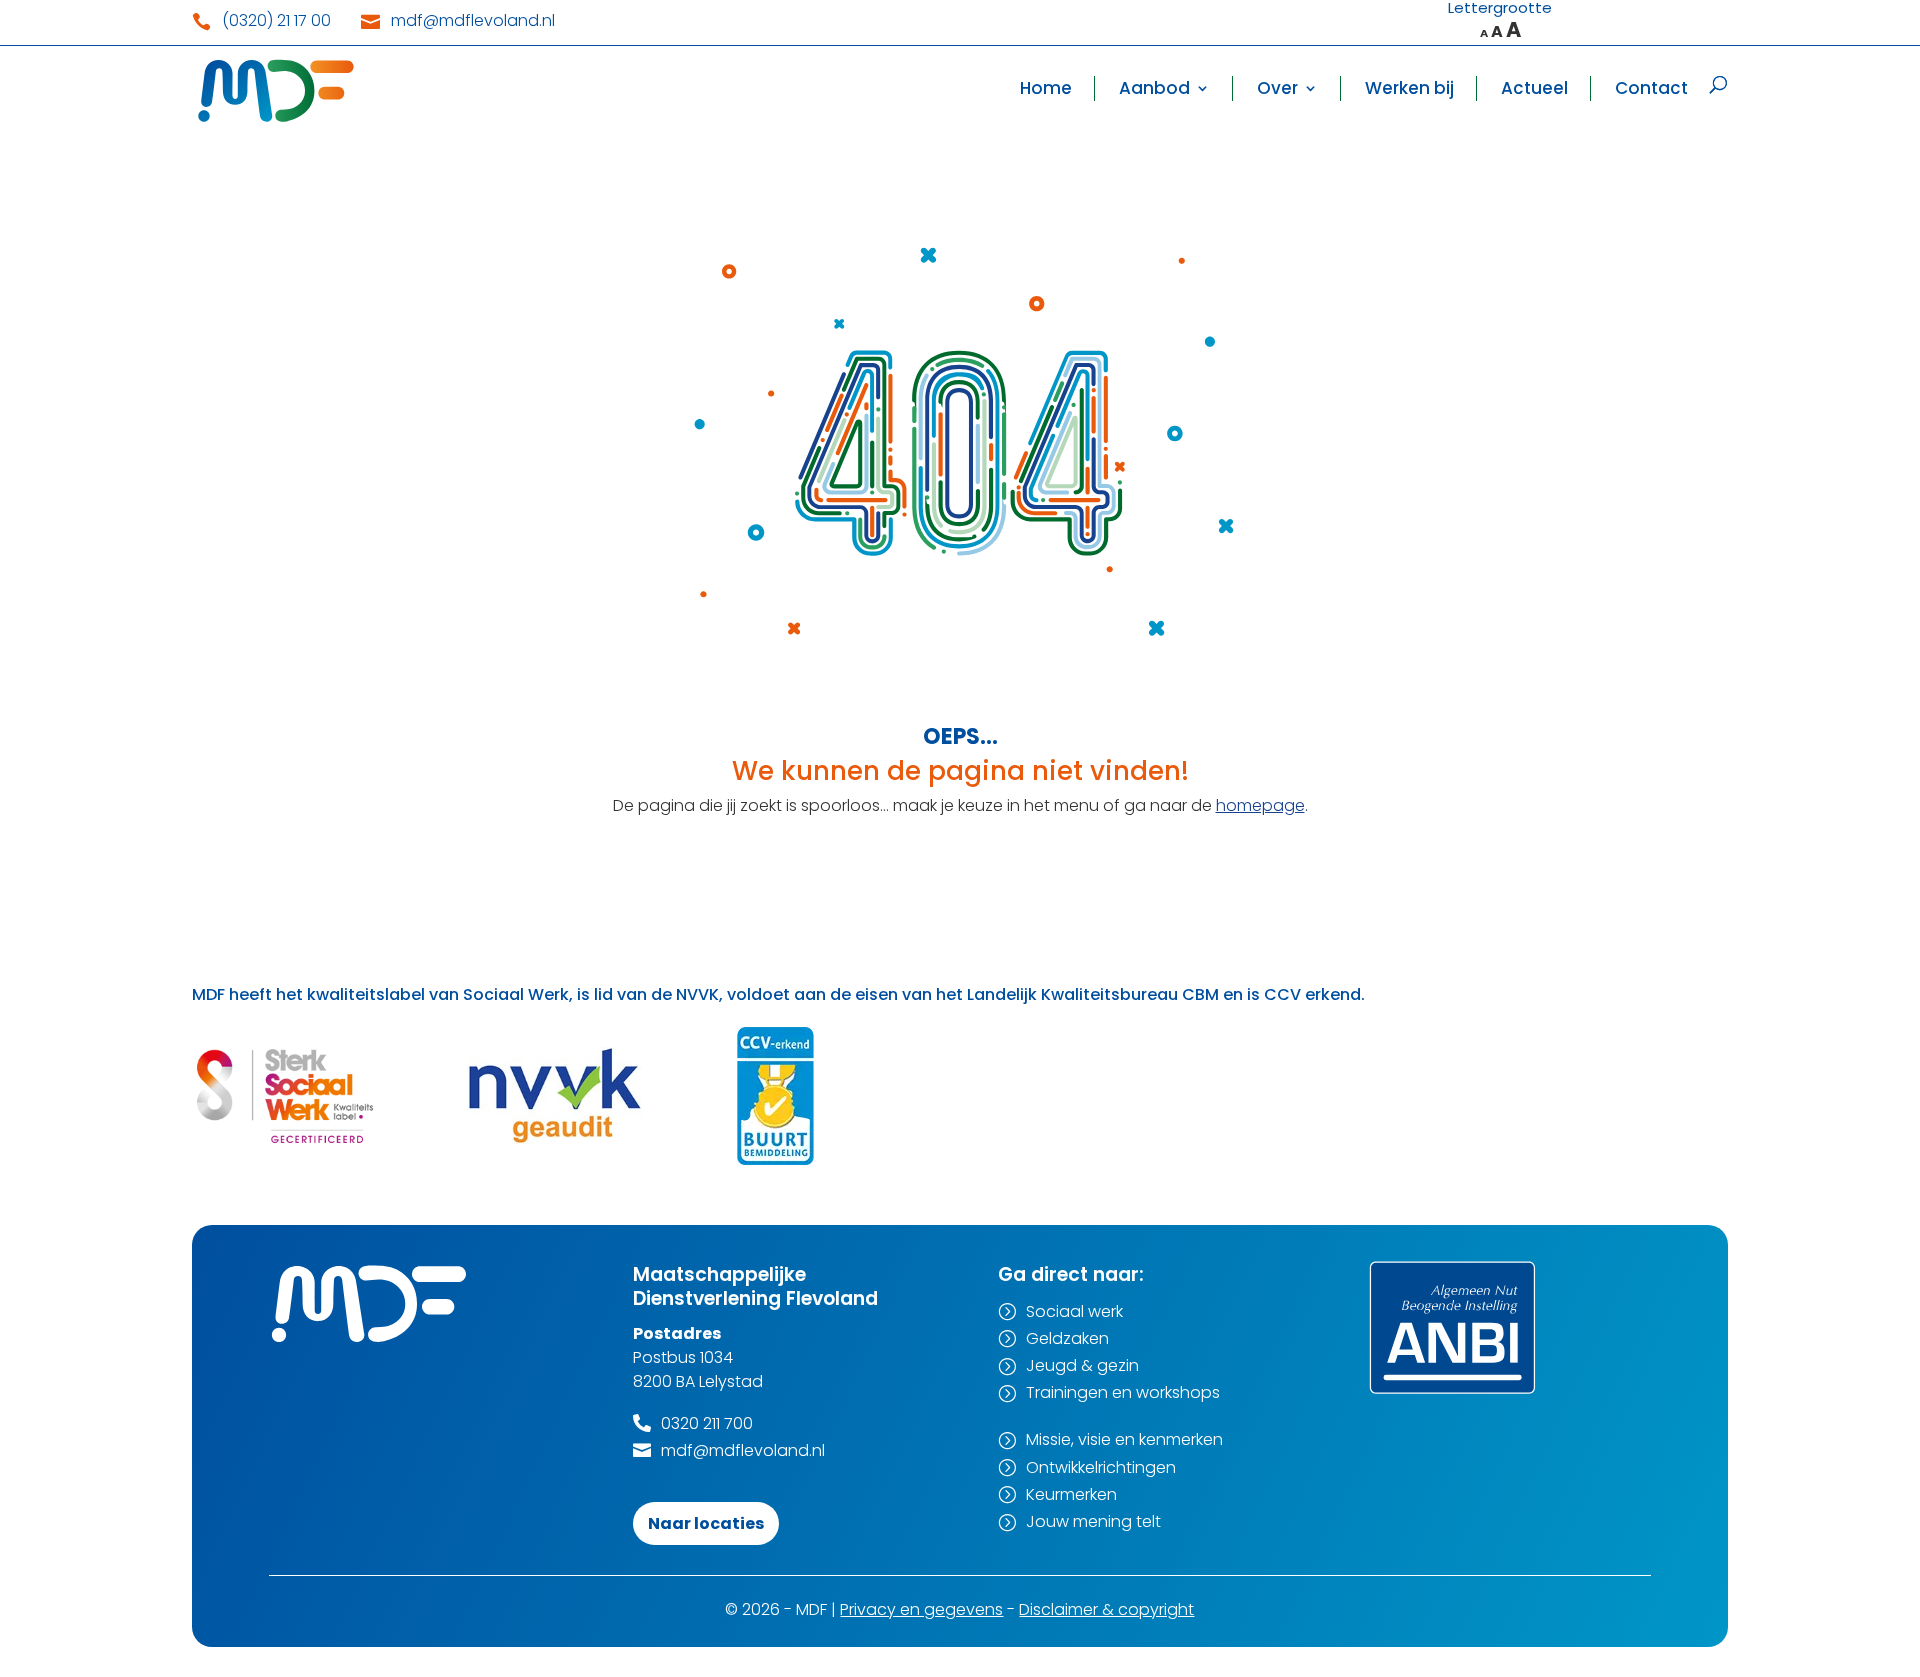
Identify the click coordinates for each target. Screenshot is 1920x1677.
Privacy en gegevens (921, 1609)
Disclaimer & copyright (1106, 1609)
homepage (1260, 805)
